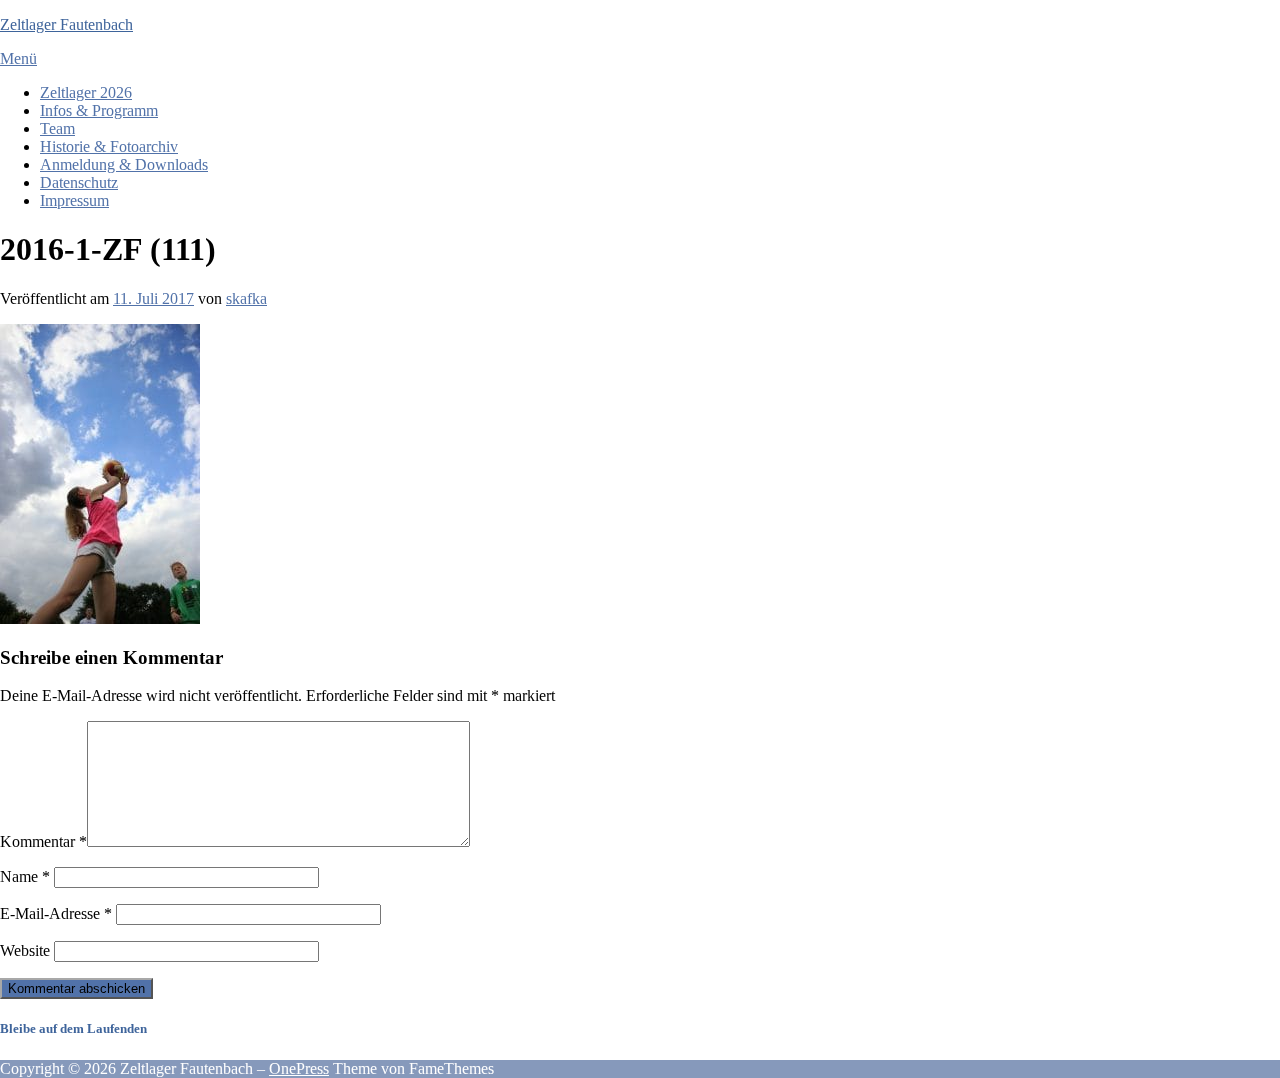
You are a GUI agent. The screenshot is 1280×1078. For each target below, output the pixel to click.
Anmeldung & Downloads (124, 164)
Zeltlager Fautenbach (66, 24)
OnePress (299, 1068)
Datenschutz (79, 182)
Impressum (74, 200)
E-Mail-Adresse (56, 913)
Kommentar (43, 841)
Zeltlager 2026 (86, 92)
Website (25, 950)
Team (57, 128)
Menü (18, 58)
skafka (246, 298)
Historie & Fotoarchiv (109, 146)
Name (25, 876)
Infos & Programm (99, 110)
